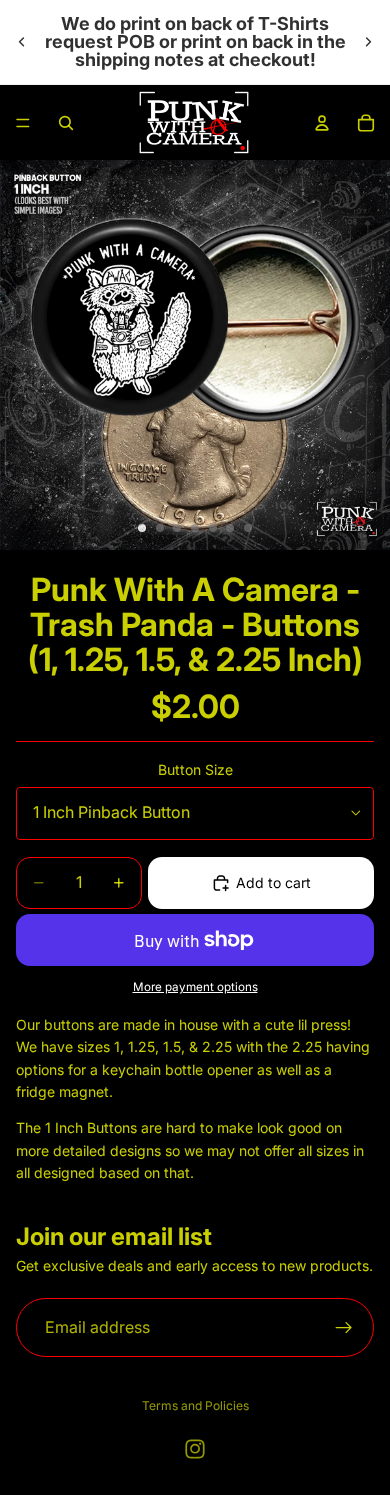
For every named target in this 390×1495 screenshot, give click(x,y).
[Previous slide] (22, 42)
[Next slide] (368, 42)
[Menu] (23, 123)
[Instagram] (195, 1449)
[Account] (322, 123)
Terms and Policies (195, 1405)
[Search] (66, 123)
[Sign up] (344, 1328)
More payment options (195, 987)
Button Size (195, 769)
